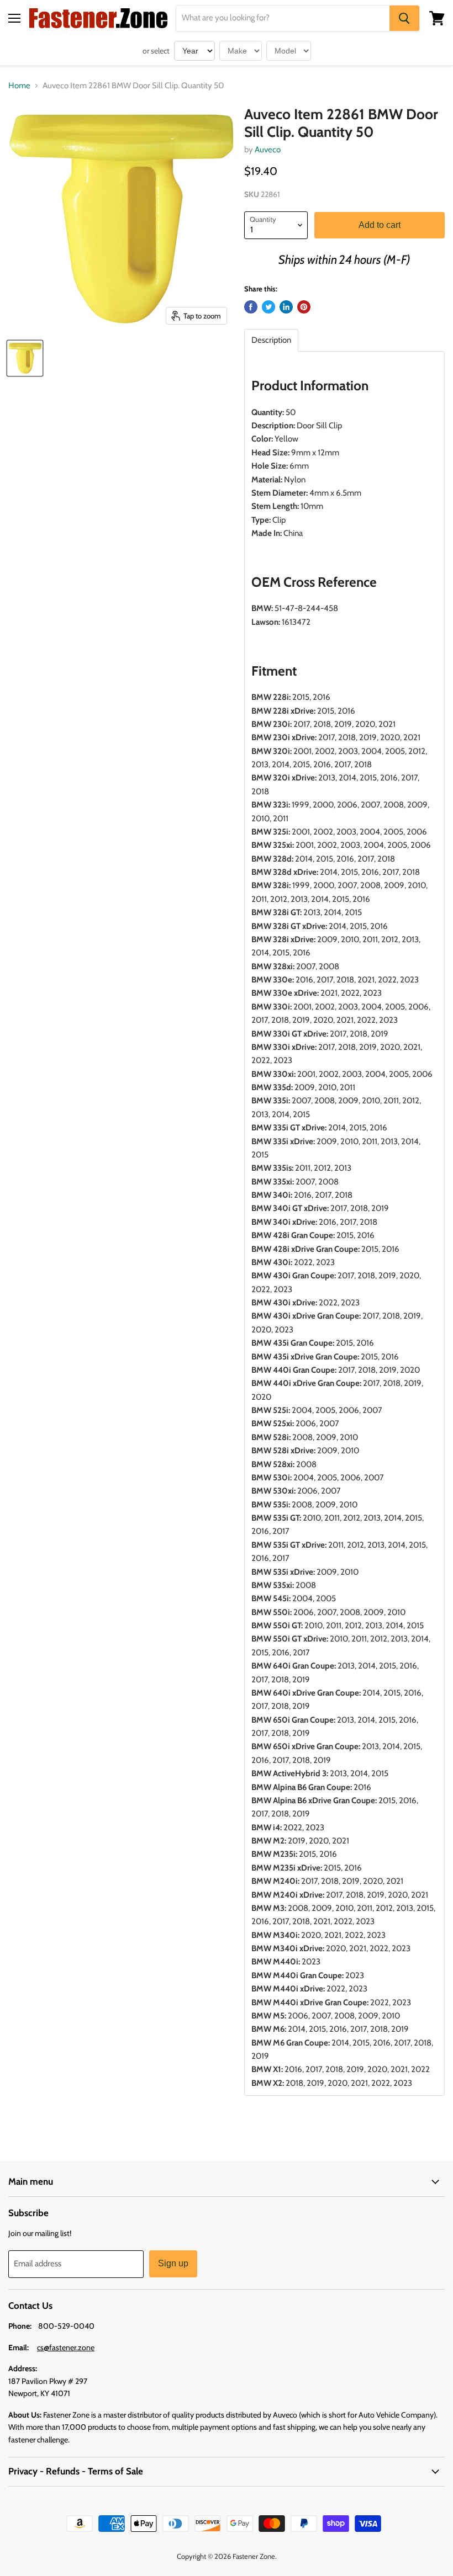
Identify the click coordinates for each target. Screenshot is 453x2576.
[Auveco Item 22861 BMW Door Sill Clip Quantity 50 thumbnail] (25, 358)
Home (19, 86)
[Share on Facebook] (251, 307)
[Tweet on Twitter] (268, 307)
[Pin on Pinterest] (304, 307)
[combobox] (283, 18)
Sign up (173, 2263)
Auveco (268, 150)
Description (271, 340)
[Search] (404, 18)
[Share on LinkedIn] (286, 307)
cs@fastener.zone (66, 2347)
